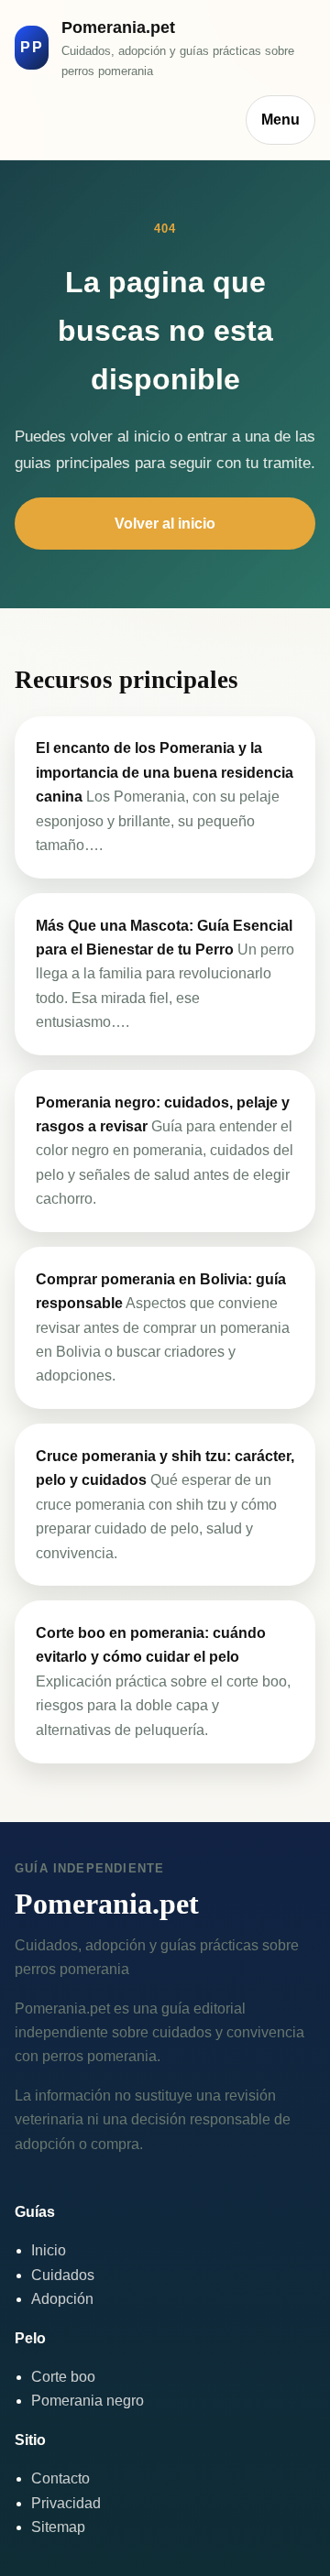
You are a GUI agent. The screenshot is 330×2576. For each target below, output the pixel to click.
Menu (280, 120)
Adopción (62, 2299)
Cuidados (63, 2275)
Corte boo (63, 2377)
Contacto (60, 2478)
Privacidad (66, 2503)
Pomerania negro (88, 2401)
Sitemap (58, 2527)
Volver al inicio (165, 524)
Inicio (49, 2250)
